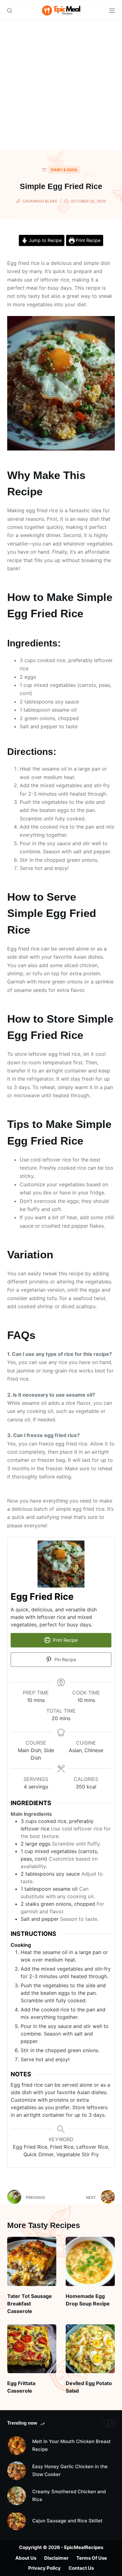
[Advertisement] (61, 85)
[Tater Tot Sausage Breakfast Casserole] (32, 2261)
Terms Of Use (92, 2558)
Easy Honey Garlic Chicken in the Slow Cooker (70, 2470)
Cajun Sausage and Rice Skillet (67, 2521)
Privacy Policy (44, 2568)
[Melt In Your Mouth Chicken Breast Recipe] (17, 2446)
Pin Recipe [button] (65, 1659)
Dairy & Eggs (64, 170)
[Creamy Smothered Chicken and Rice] (17, 2496)
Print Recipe (87, 240)
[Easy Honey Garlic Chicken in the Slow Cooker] (17, 2471)
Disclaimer (56, 2558)
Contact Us (81, 2568)
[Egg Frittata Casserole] (32, 2349)
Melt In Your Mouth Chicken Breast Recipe (71, 2445)
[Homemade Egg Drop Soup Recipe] (90, 2261)
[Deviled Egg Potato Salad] (90, 2349)
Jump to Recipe (45, 240)
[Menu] (112, 11)
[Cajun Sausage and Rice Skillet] (17, 2521)
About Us (26, 2558)
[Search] (10, 11)
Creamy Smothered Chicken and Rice (69, 2495)
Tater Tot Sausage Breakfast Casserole (30, 2304)
